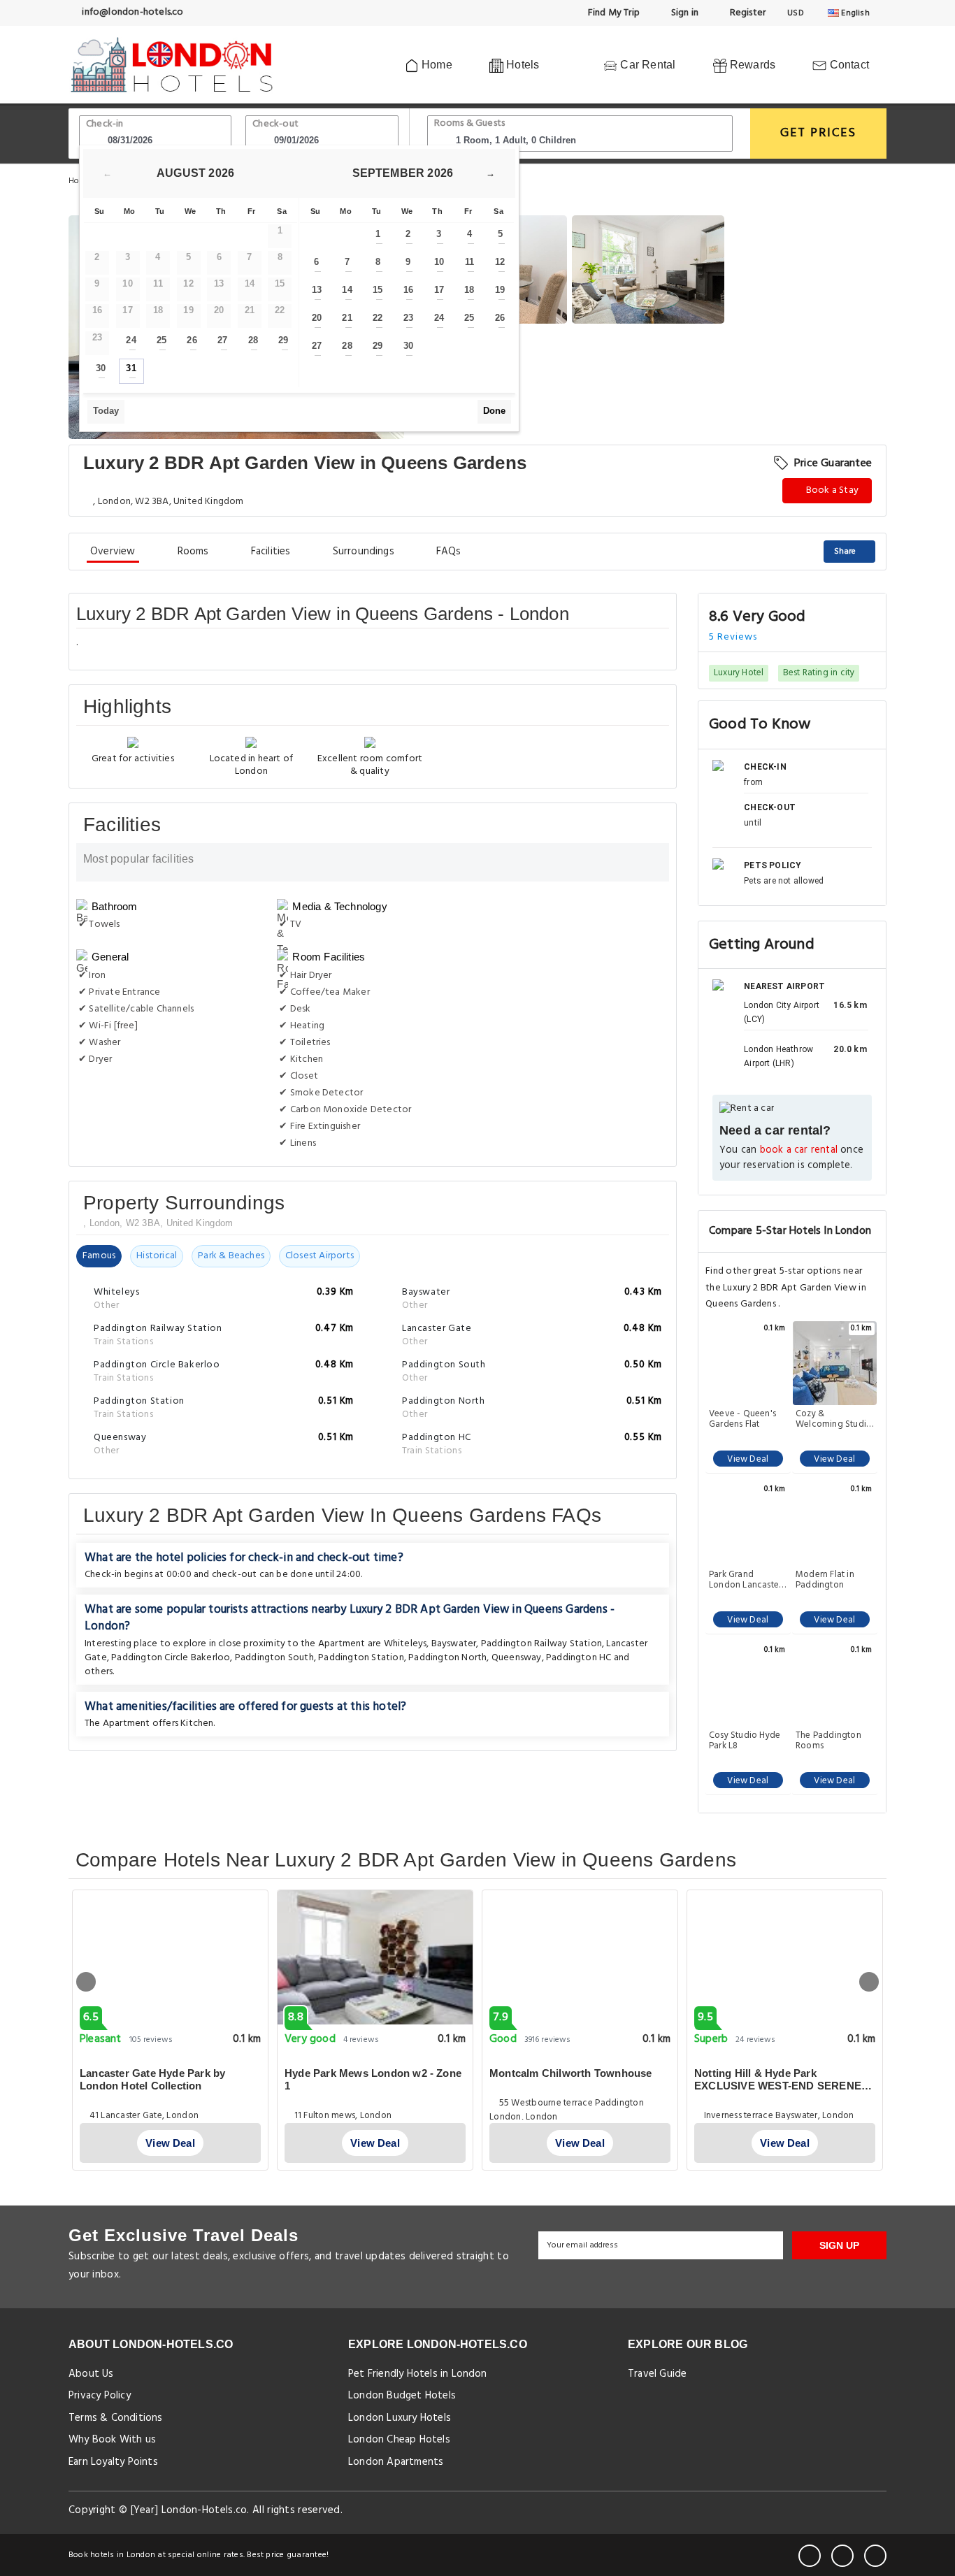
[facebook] (810, 2556)
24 (131, 340)
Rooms (193, 552)
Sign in (683, 13)
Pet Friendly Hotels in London (418, 2374)
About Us (91, 2374)
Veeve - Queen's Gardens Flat (742, 1419)
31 (131, 368)
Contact (848, 65)
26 (192, 340)
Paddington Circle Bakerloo (171, 1658)
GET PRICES (818, 133)
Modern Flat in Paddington (825, 1580)
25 (161, 340)
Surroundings (364, 552)
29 (283, 340)
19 (500, 290)
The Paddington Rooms (828, 1741)
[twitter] (842, 2556)
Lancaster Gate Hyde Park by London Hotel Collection (152, 2079)
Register (746, 13)
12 (500, 262)
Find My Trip (613, 13)
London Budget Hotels (402, 2396)
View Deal (748, 1459)
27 (222, 340)
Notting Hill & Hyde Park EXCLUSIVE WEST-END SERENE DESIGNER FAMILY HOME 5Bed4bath (778, 2092)
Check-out (275, 124)
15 (378, 290)
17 (439, 290)
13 (317, 290)
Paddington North (447, 1658)
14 (347, 290)
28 (253, 340)
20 (317, 318)
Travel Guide (657, 2374)
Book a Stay (831, 490)
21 (347, 318)
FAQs (449, 552)
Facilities (271, 552)
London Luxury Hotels (400, 2418)
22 (378, 318)
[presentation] (86, 1982)
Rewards (752, 65)
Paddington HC (579, 1658)
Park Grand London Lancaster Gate (745, 1580)
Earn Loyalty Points (113, 2462)
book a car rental (799, 1150)
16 (408, 290)
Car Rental (646, 65)
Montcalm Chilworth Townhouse (571, 2073)
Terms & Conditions (116, 2418)
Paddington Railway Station (541, 1644)
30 (101, 368)
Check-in (105, 124)
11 (469, 262)
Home (436, 65)
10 (439, 262)
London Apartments (396, 2462)
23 (408, 318)
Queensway (517, 1658)
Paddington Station (361, 1658)
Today (106, 411)
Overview (113, 552)
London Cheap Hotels (399, 2440)
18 (469, 290)
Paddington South (274, 1658)
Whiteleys (405, 1644)
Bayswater (454, 1644)
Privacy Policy (100, 2396)
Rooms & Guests (470, 123)
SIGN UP (839, 2245)
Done (494, 411)
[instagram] (875, 2556)
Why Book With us (112, 2440)
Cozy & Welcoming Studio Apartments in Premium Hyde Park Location (834, 1419)
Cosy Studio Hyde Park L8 (745, 1741)
